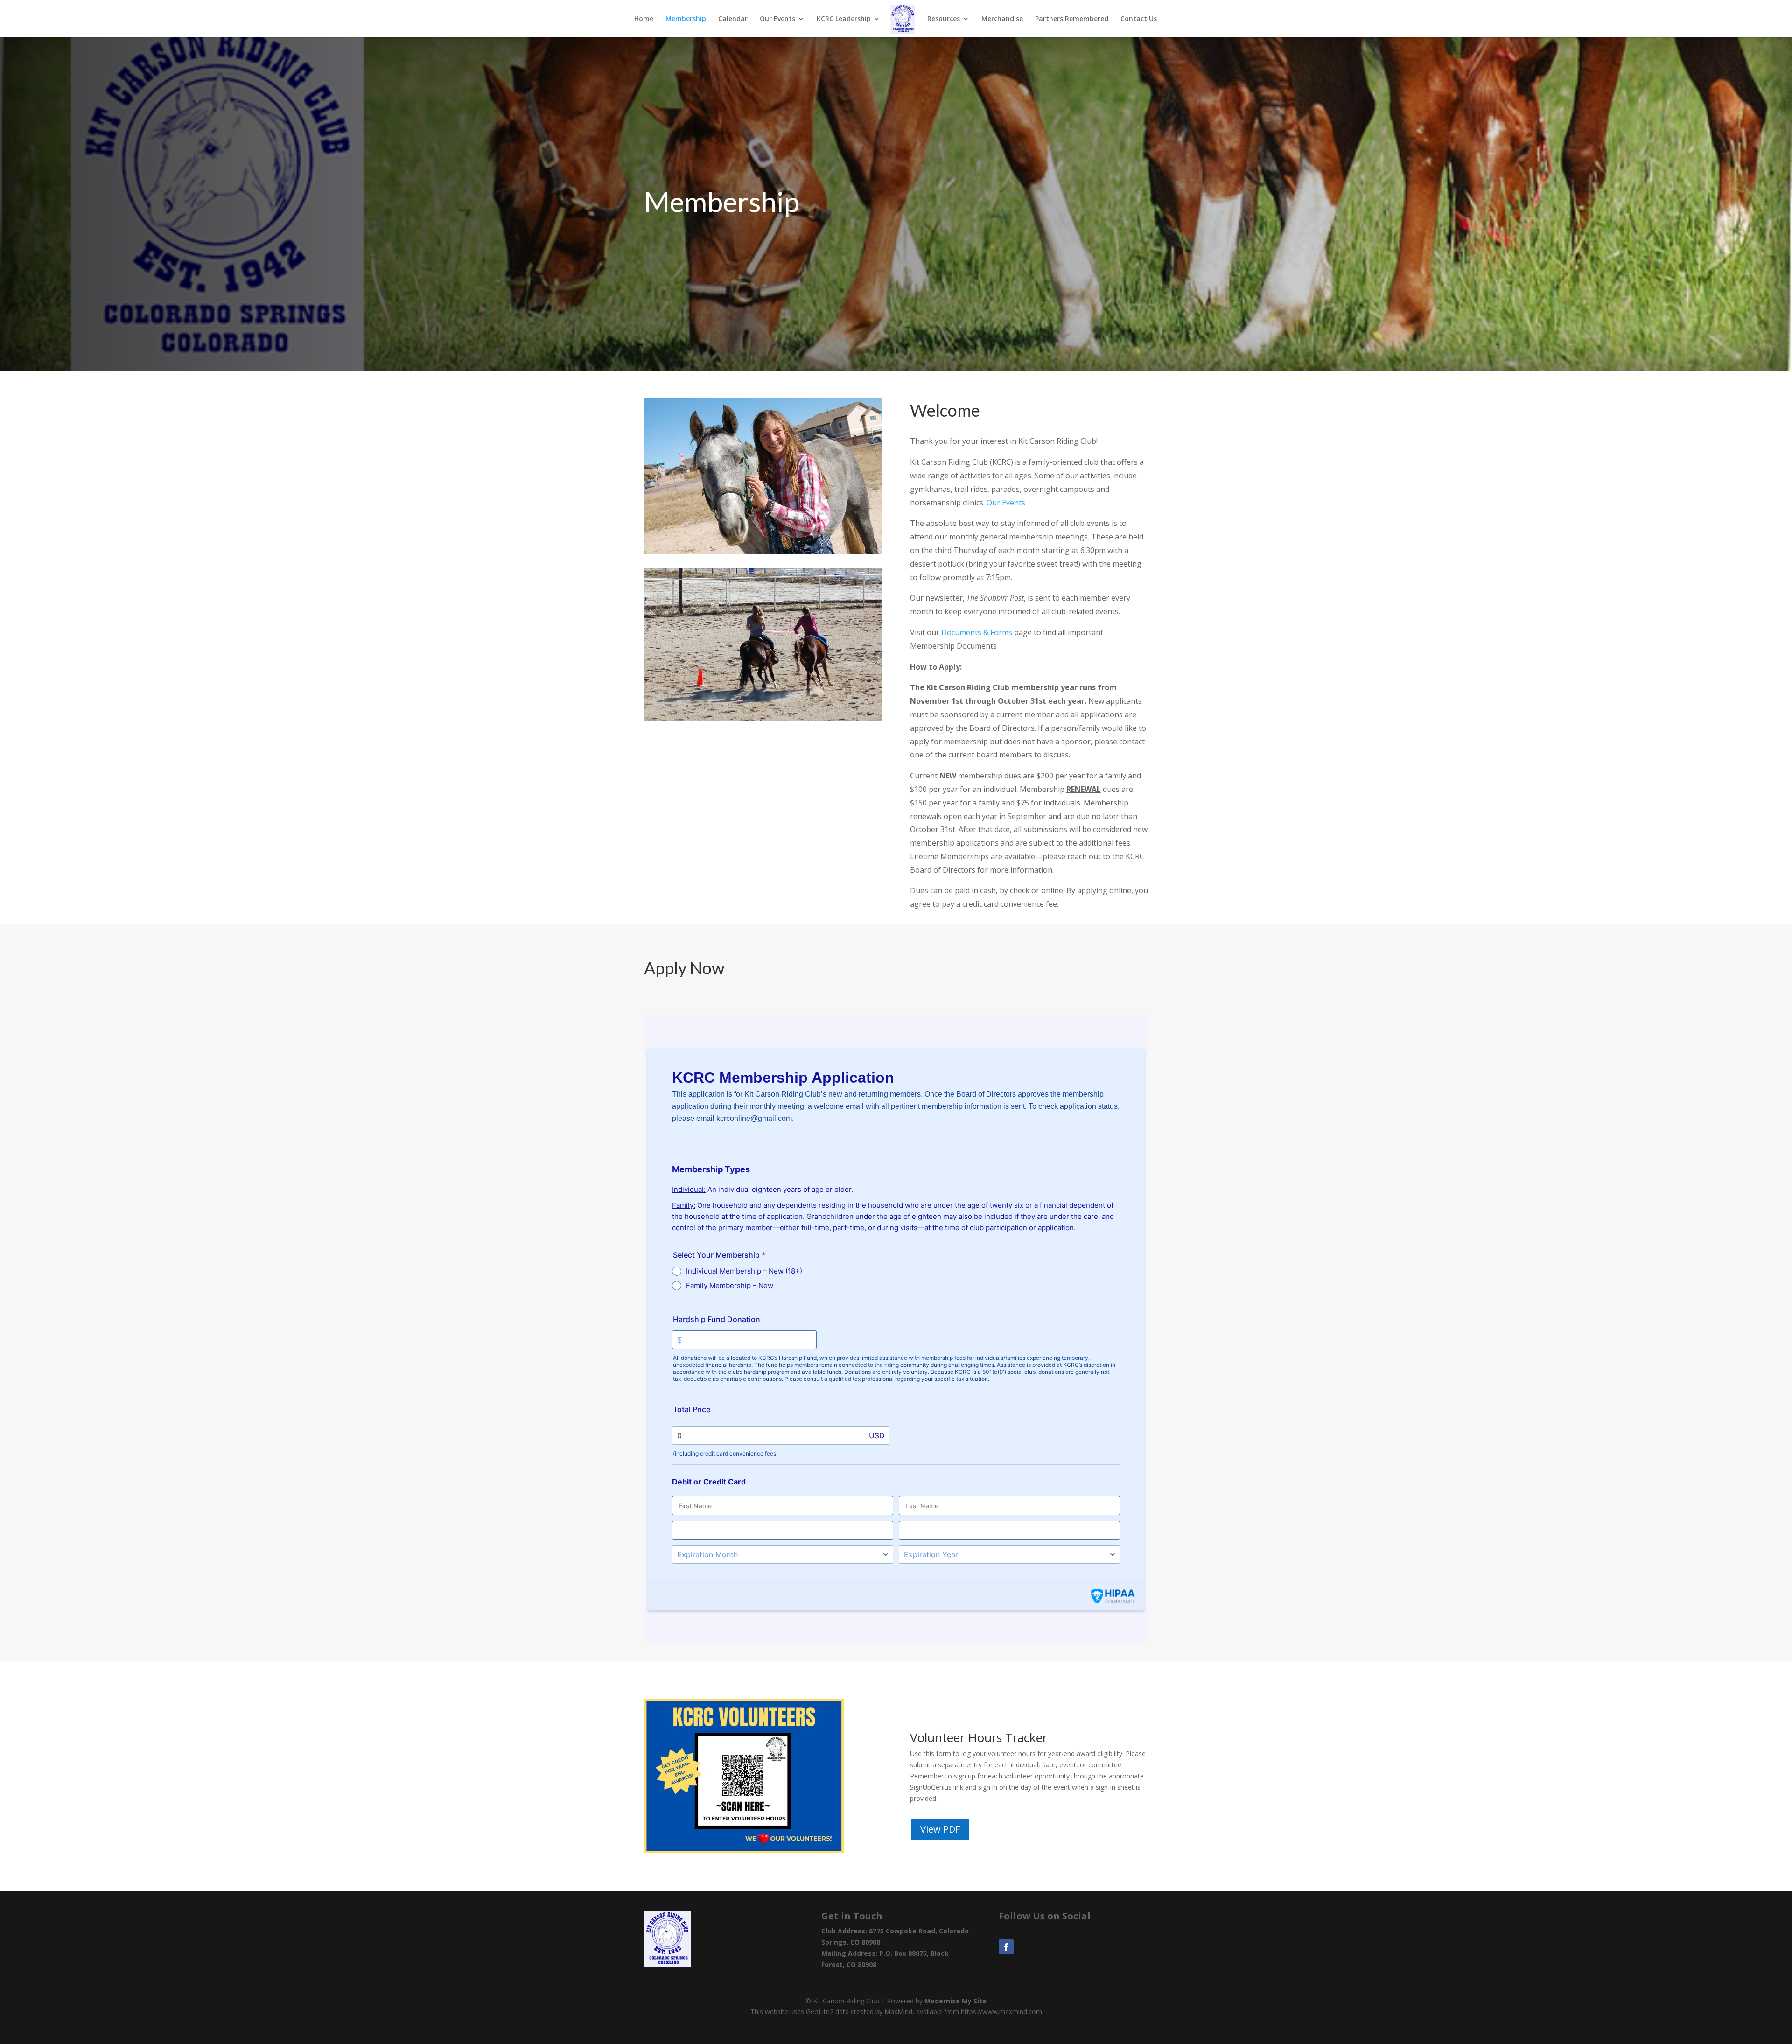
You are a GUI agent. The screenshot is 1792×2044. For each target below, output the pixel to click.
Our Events (1006, 503)
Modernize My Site (955, 2001)
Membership (686, 19)
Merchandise (1002, 19)
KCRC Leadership (844, 19)
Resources (944, 19)
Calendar (733, 19)
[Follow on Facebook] (1006, 1947)
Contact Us (1139, 19)
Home (644, 19)
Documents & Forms (977, 632)
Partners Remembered (1072, 19)
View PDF (940, 1829)
